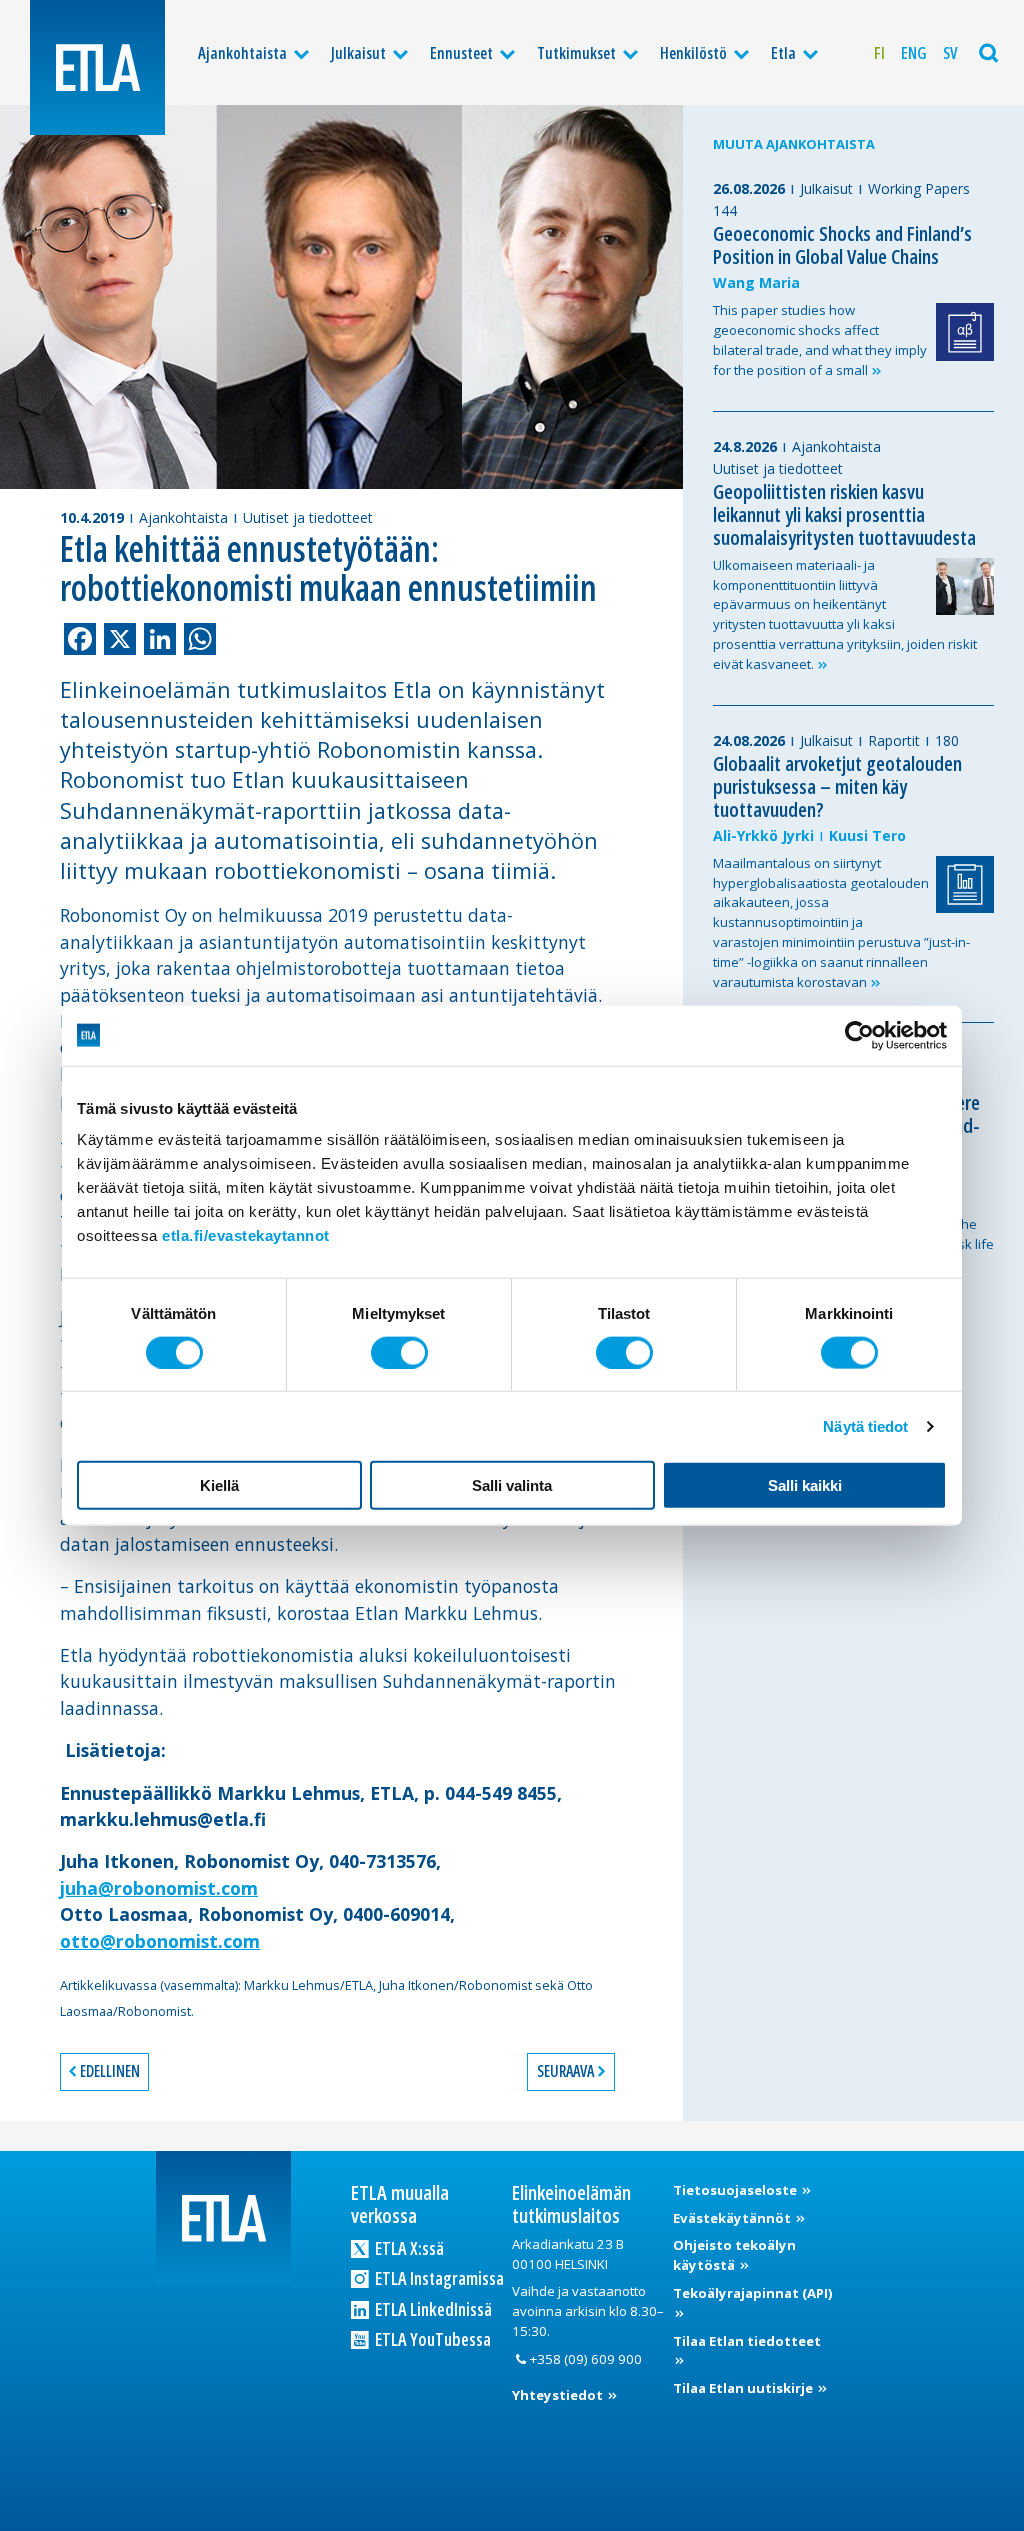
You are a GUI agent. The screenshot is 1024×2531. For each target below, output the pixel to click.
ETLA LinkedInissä (432, 2309)
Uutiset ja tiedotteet (308, 517)
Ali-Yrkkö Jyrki (763, 835)
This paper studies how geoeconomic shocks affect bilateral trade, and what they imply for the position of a (820, 339)
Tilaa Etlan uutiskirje (744, 2388)
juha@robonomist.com (159, 1888)
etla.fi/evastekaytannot (246, 1235)
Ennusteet (461, 53)
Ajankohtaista (242, 53)
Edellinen (110, 2071)
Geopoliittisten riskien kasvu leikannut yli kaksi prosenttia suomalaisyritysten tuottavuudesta (844, 514)
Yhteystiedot (559, 2395)
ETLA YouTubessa (431, 2339)
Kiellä (219, 1485)
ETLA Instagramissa (438, 2278)
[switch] (399, 1352)
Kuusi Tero (867, 835)
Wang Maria (756, 282)
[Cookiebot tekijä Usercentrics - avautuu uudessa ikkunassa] (859, 1035)
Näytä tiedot (865, 1425)
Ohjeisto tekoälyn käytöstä (734, 2255)
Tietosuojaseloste (736, 2190)
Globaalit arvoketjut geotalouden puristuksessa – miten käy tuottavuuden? (837, 786)
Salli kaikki (805, 1485)
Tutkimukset (576, 53)
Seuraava (565, 2071)
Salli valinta (512, 1485)
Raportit (894, 740)
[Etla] (97, 67)
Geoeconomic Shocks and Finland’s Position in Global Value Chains (842, 245)
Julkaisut (358, 53)
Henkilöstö (693, 53)
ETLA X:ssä (408, 2248)
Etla (783, 53)
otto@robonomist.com (160, 1941)
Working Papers (919, 188)
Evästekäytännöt (733, 2218)
